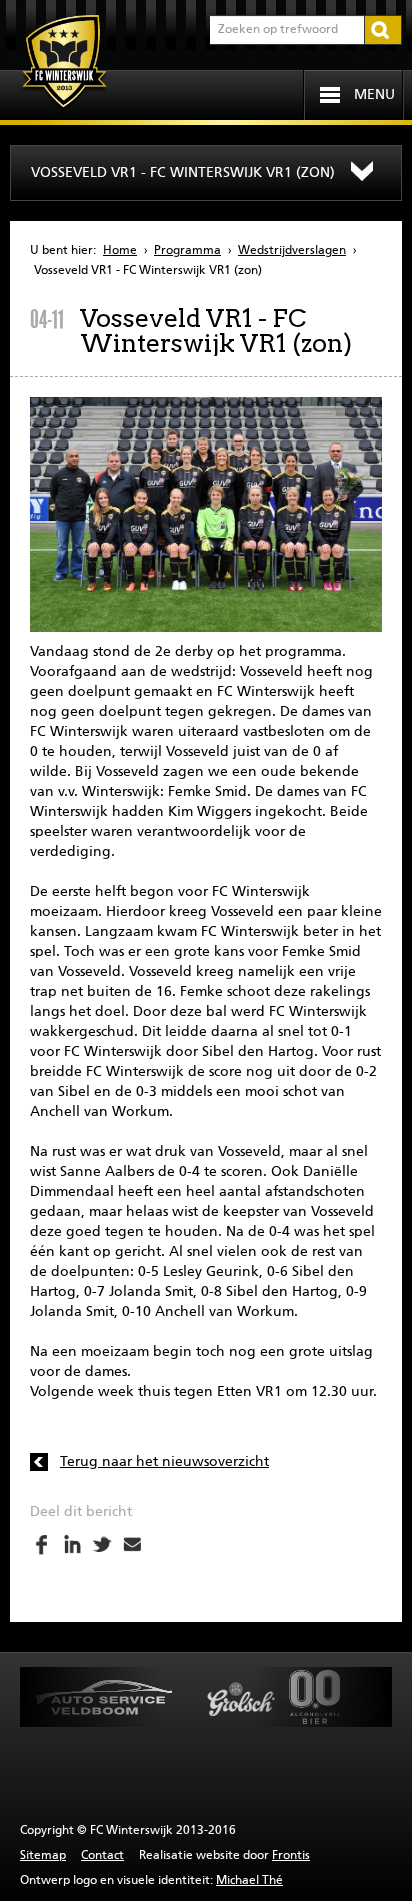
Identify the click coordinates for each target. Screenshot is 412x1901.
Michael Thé (249, 1881)
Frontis (291, 1856)
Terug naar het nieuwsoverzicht (164, 1462)
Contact (102, 1856)
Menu (374, 95)
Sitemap (43, 1856)
